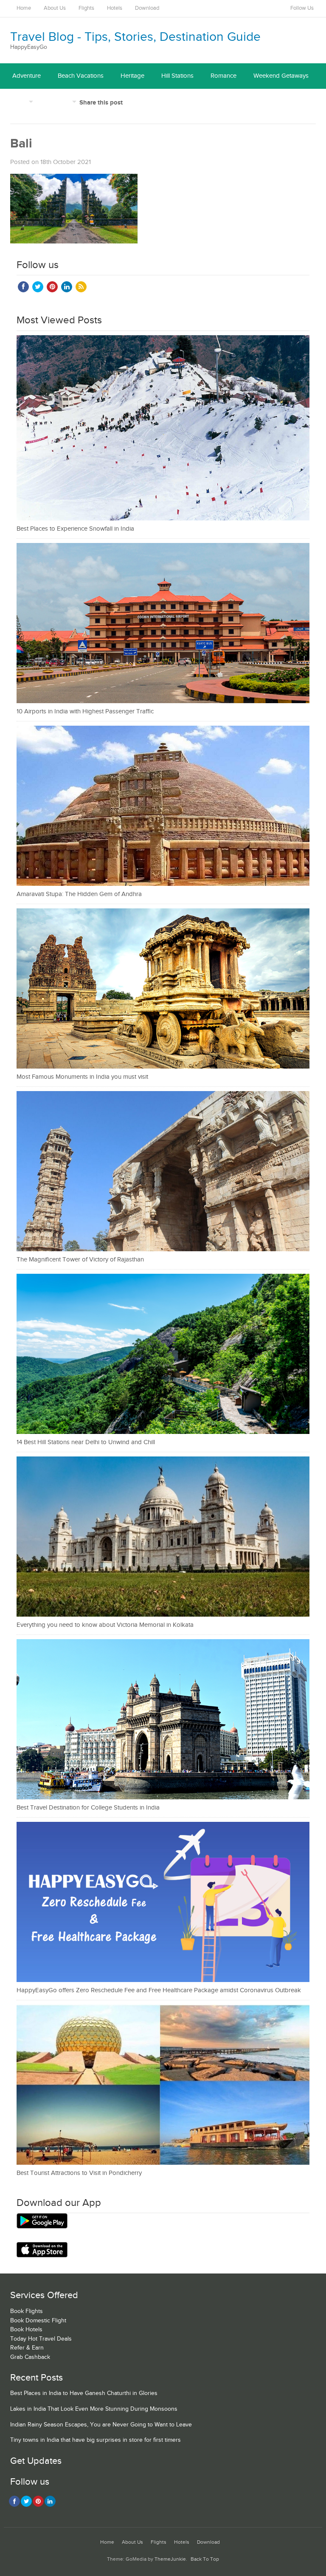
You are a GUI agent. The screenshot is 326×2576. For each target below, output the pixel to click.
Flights (86, 8)
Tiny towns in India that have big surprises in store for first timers (96, 2440)
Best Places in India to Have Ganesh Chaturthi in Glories (84, 2393)
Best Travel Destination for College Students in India (88, 1808)
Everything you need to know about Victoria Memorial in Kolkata (105, 1625)
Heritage (132, 76)
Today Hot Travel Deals (41, 2339)
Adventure (27, 76)
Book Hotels (26, 2330)
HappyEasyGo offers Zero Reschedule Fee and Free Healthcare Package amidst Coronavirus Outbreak (159, 1990)
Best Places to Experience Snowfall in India (75, 529)
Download (147, 8)
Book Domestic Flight (38, 2321)
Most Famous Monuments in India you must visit (82, 1077)
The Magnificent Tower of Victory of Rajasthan (80, 1260)
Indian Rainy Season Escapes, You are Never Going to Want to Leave (101, 2425)
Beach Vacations (81, 76)
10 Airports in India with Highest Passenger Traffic (85, 711)
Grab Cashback (30, 2357)
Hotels (115, 8)
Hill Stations (177, 76)
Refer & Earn (27, 2348)
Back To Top (205, 2559)
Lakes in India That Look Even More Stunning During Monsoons (94, 2409)
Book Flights (27, 2311)
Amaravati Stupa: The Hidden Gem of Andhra (79, 894)
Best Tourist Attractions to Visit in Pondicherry (79, 2173)
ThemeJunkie (170, 2559)
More (20, 101)
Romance (223, 76)
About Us (55, 8)
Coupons (57, 101)
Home (24, 8)
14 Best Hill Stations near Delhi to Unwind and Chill (86, 1442)
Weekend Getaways (281, 76)
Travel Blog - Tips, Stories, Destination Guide (135, 37)
